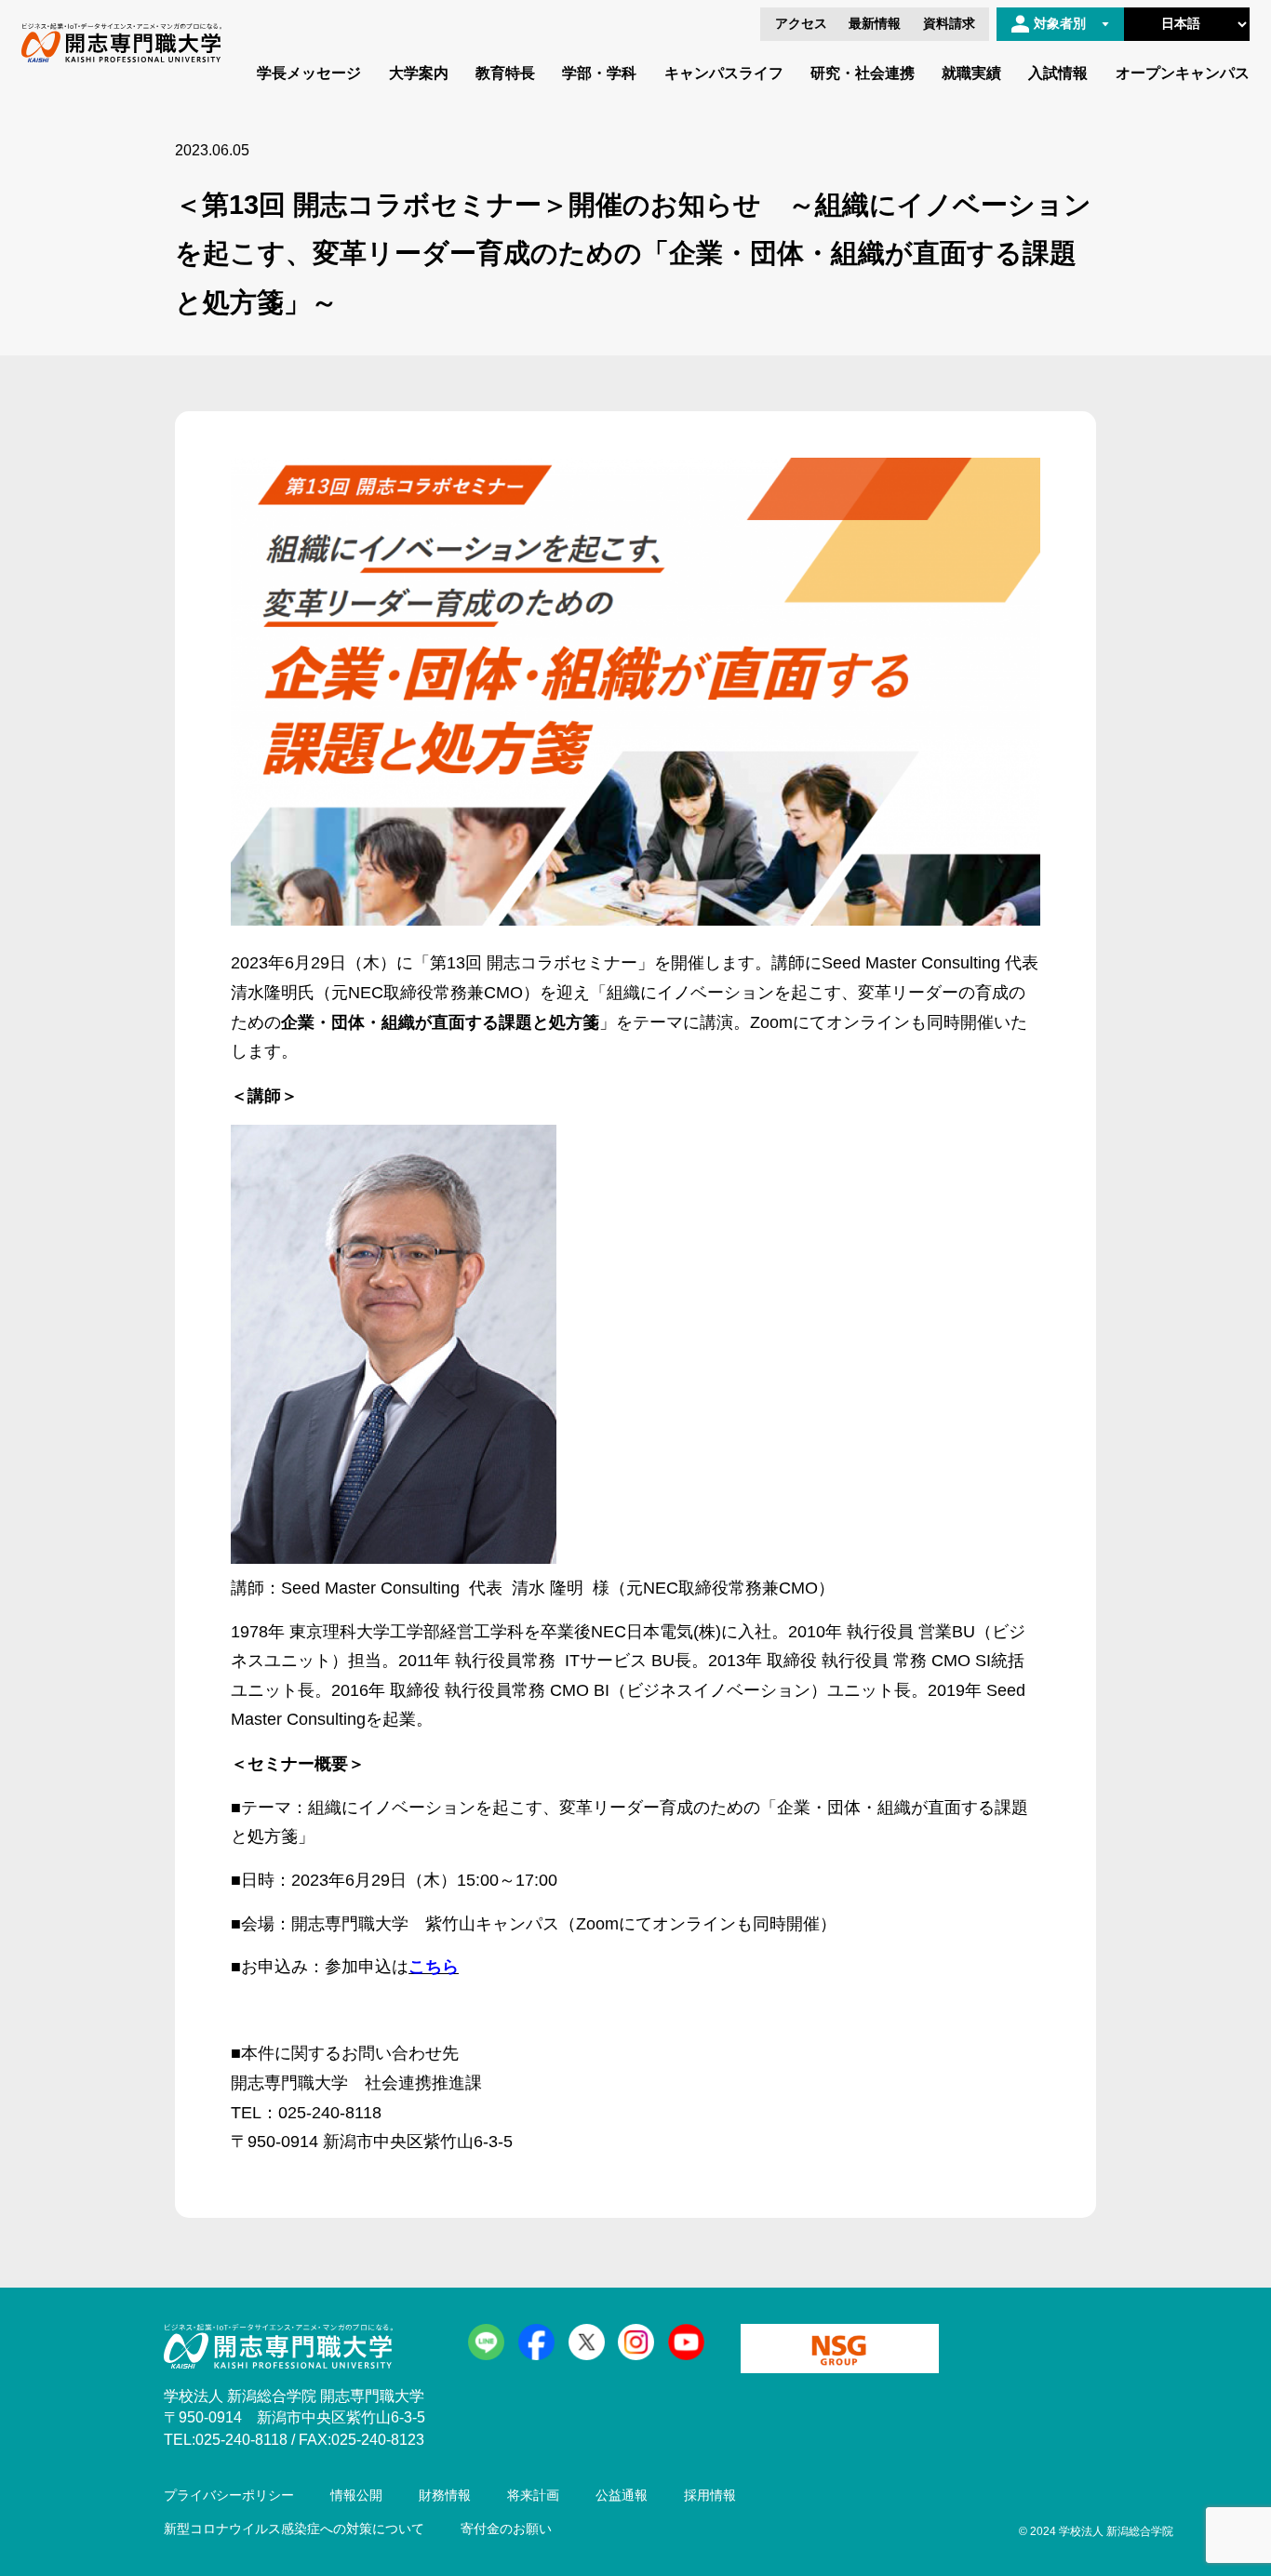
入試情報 (1058, 73)
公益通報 (622, 2496)
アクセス (801, 24)
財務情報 (445, 2496)
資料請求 (949, 24)
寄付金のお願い (506, 2529)
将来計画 (533, 2496)
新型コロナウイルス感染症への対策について (294, 2529)
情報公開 (356, 2496)
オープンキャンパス (1183, 73)
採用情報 (710, 2496)
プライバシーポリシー (229, 2496)
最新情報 (875, 24)
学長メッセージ (309, 73)
